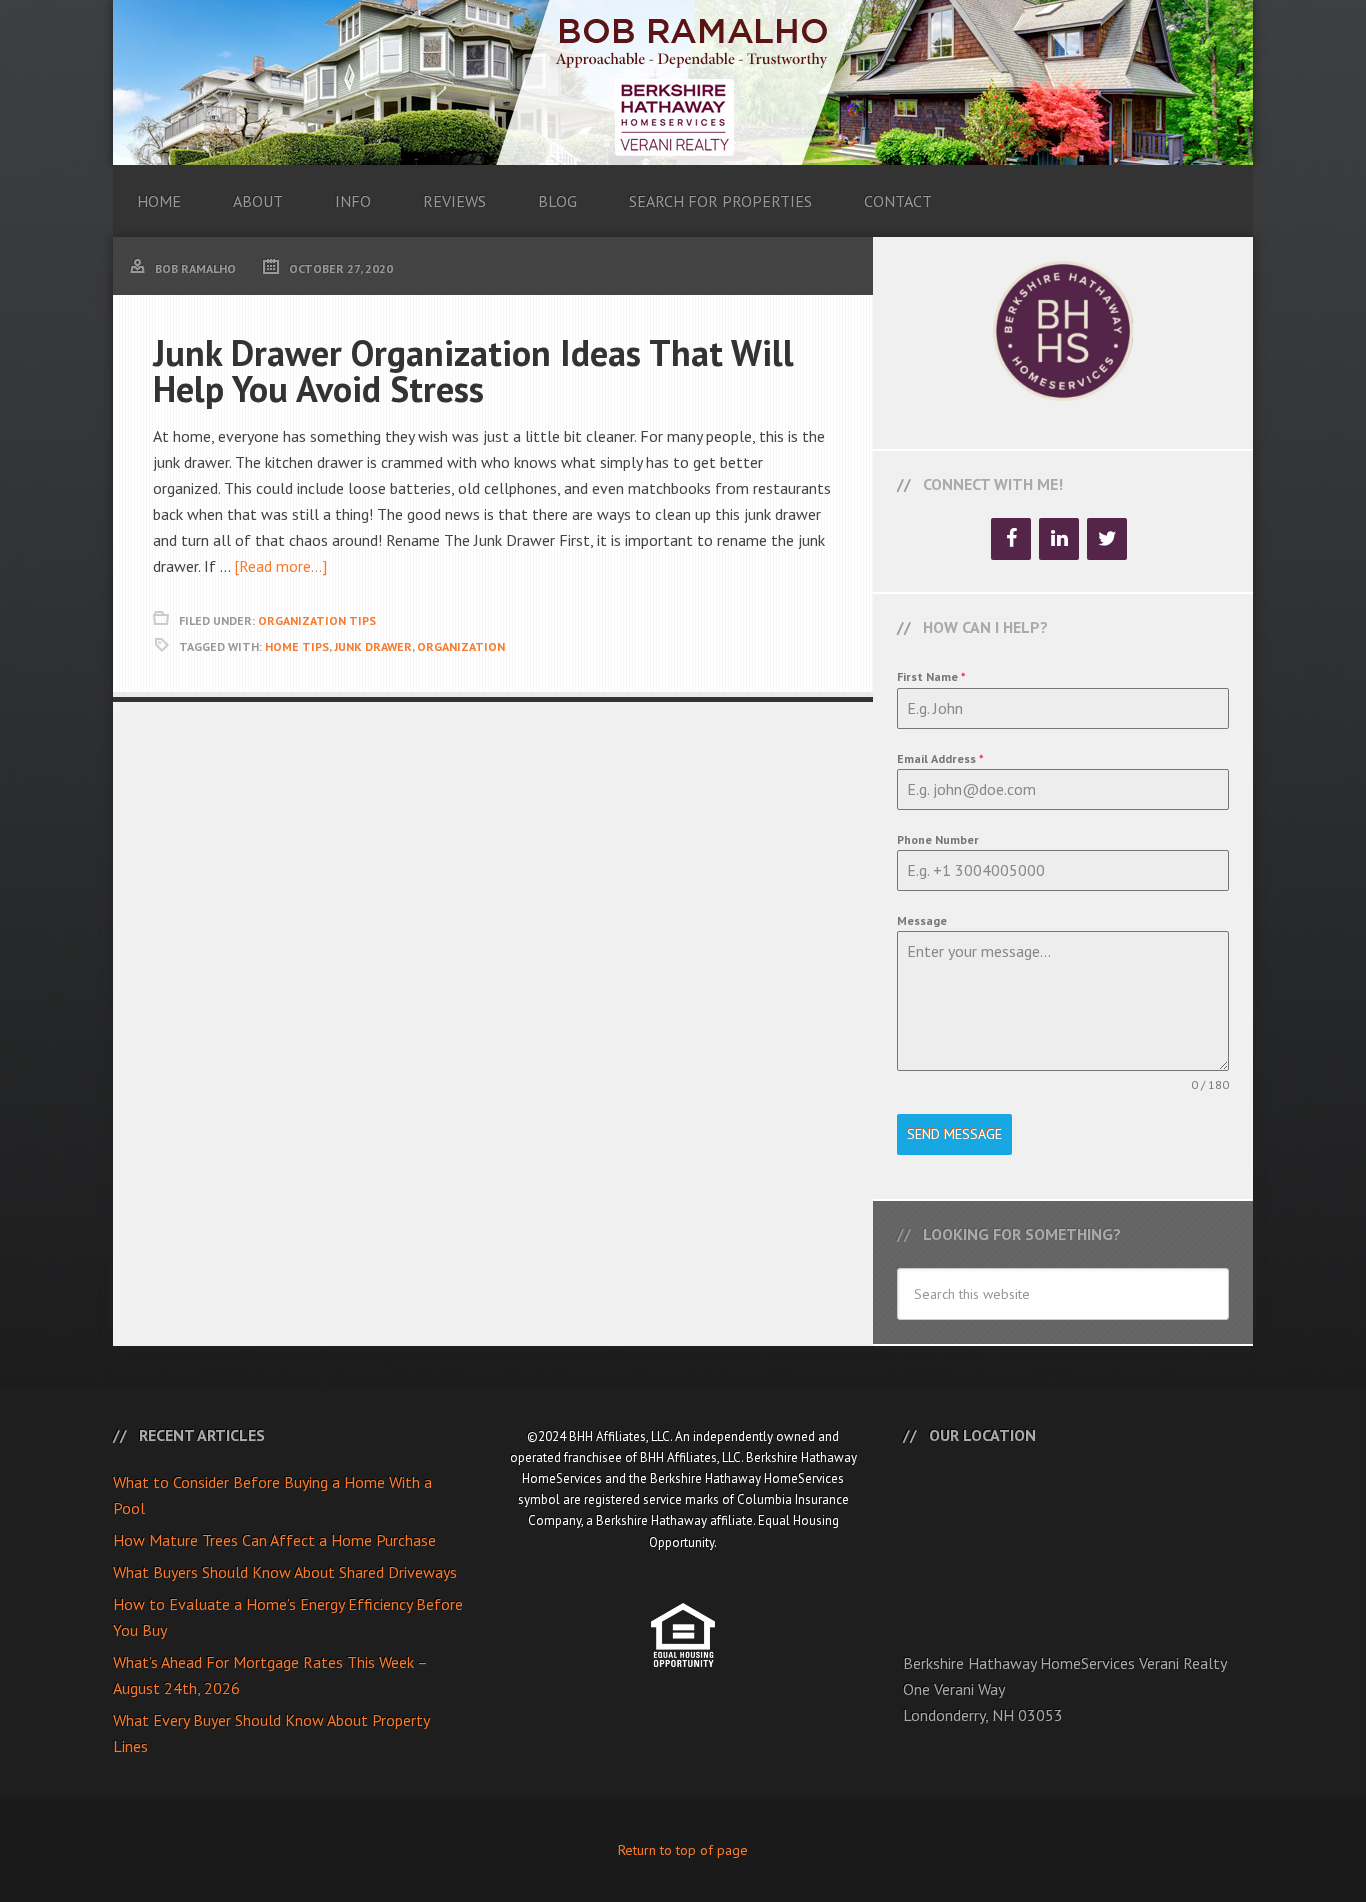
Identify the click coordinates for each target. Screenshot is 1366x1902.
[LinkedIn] (1059, 539)
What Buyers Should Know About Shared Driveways (285, 1572)
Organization (461, 646)
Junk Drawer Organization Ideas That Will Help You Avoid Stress (473, 370)
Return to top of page (683, 1850)
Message (922, 920)
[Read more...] (280, 566)
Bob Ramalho (683, 82)
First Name (931, 676)
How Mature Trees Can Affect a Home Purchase (274, 1540)
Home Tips (297, 646)
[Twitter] (1107, 539)
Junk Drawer (373, 646)
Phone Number (938, 839)
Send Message (954, 1134)
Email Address (940, 758)
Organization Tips (317, 620)
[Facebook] (1011, 539)
